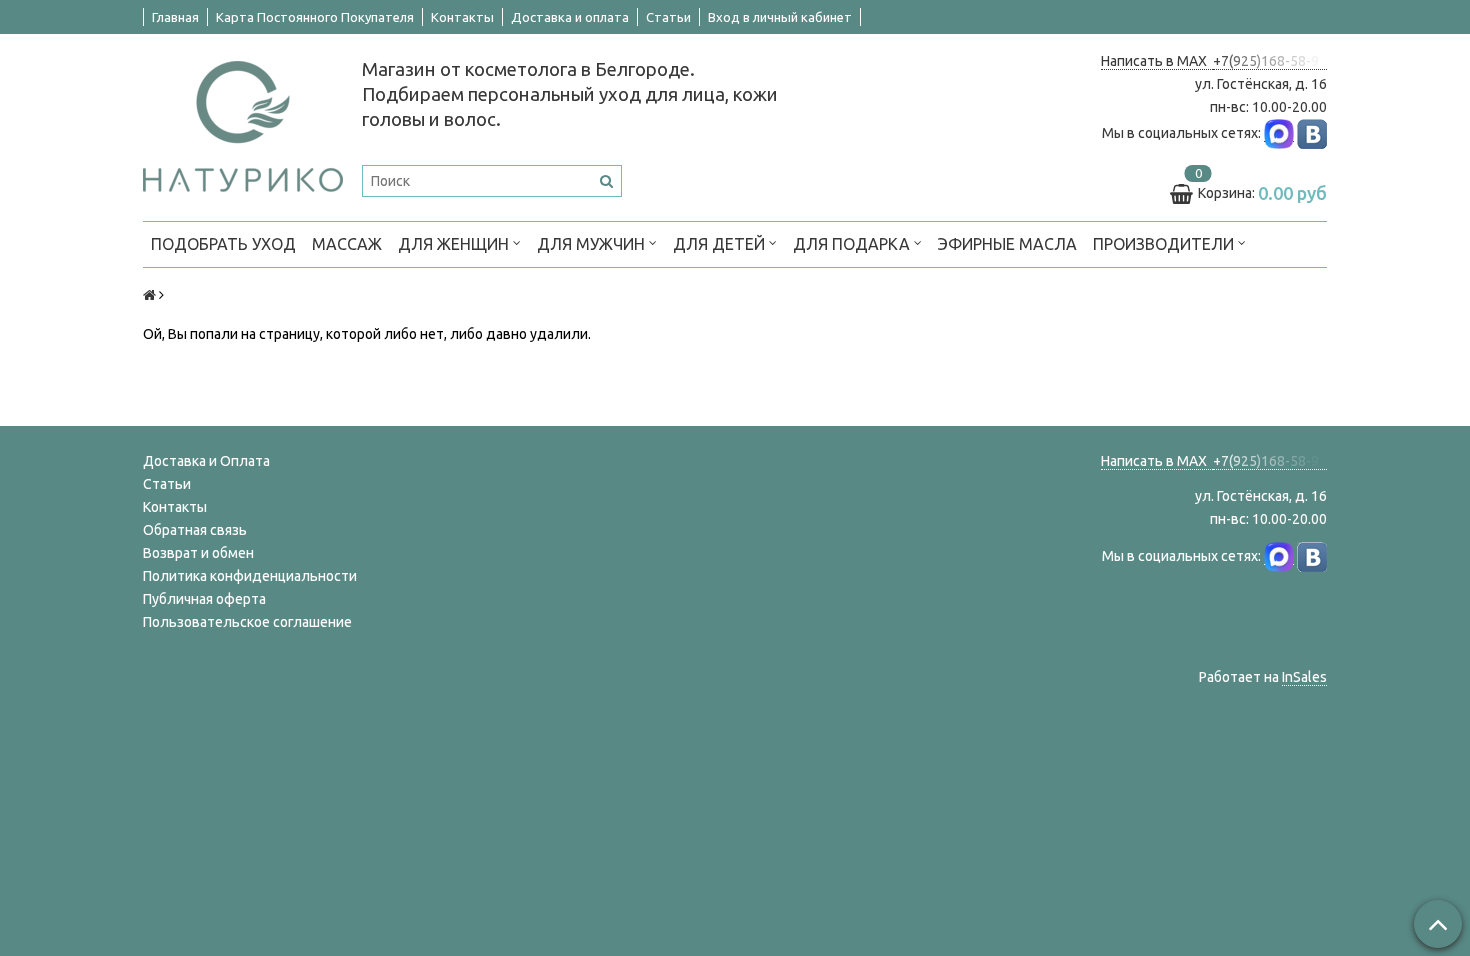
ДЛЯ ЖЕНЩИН (455, 244)
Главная (175, 17)
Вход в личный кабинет (780, 17)
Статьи (668, 17)
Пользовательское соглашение (247, 622)
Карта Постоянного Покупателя (315, 17)
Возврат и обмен (198, 553)
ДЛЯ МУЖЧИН (593, 244)
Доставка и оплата (570, 17)
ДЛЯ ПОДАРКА (853, 244)
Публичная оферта (204, 599)
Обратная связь (195, 530)
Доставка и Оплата (206, 461)
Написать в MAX (1157, 61)
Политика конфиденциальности (250, 576)
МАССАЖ (347, 244)
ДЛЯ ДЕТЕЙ (721, 244)
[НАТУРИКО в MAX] (1279, 133)
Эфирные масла (1007, 244)
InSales (1304, 677)
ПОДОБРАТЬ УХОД (223, 244)
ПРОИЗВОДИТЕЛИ (1165, 244)
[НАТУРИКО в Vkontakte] (1312, 133)
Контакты (462, 17)
